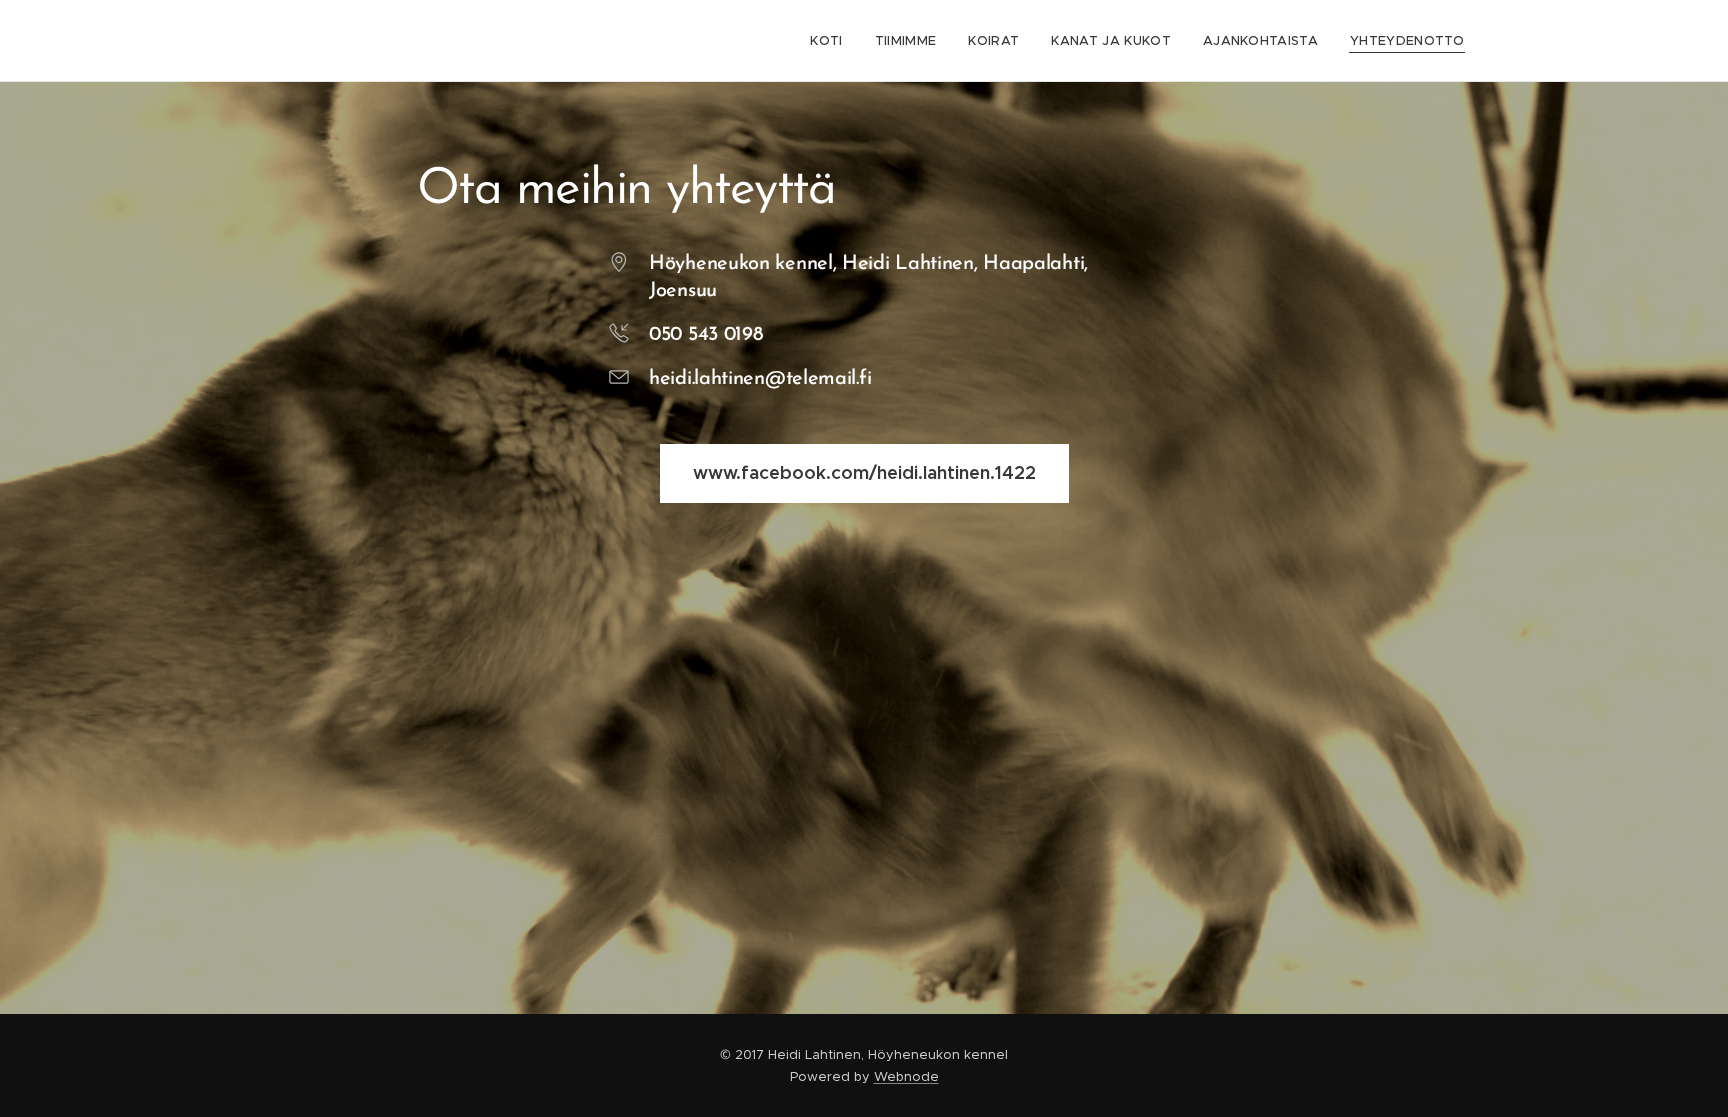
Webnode (906, 1076)
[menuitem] (831, 41)
